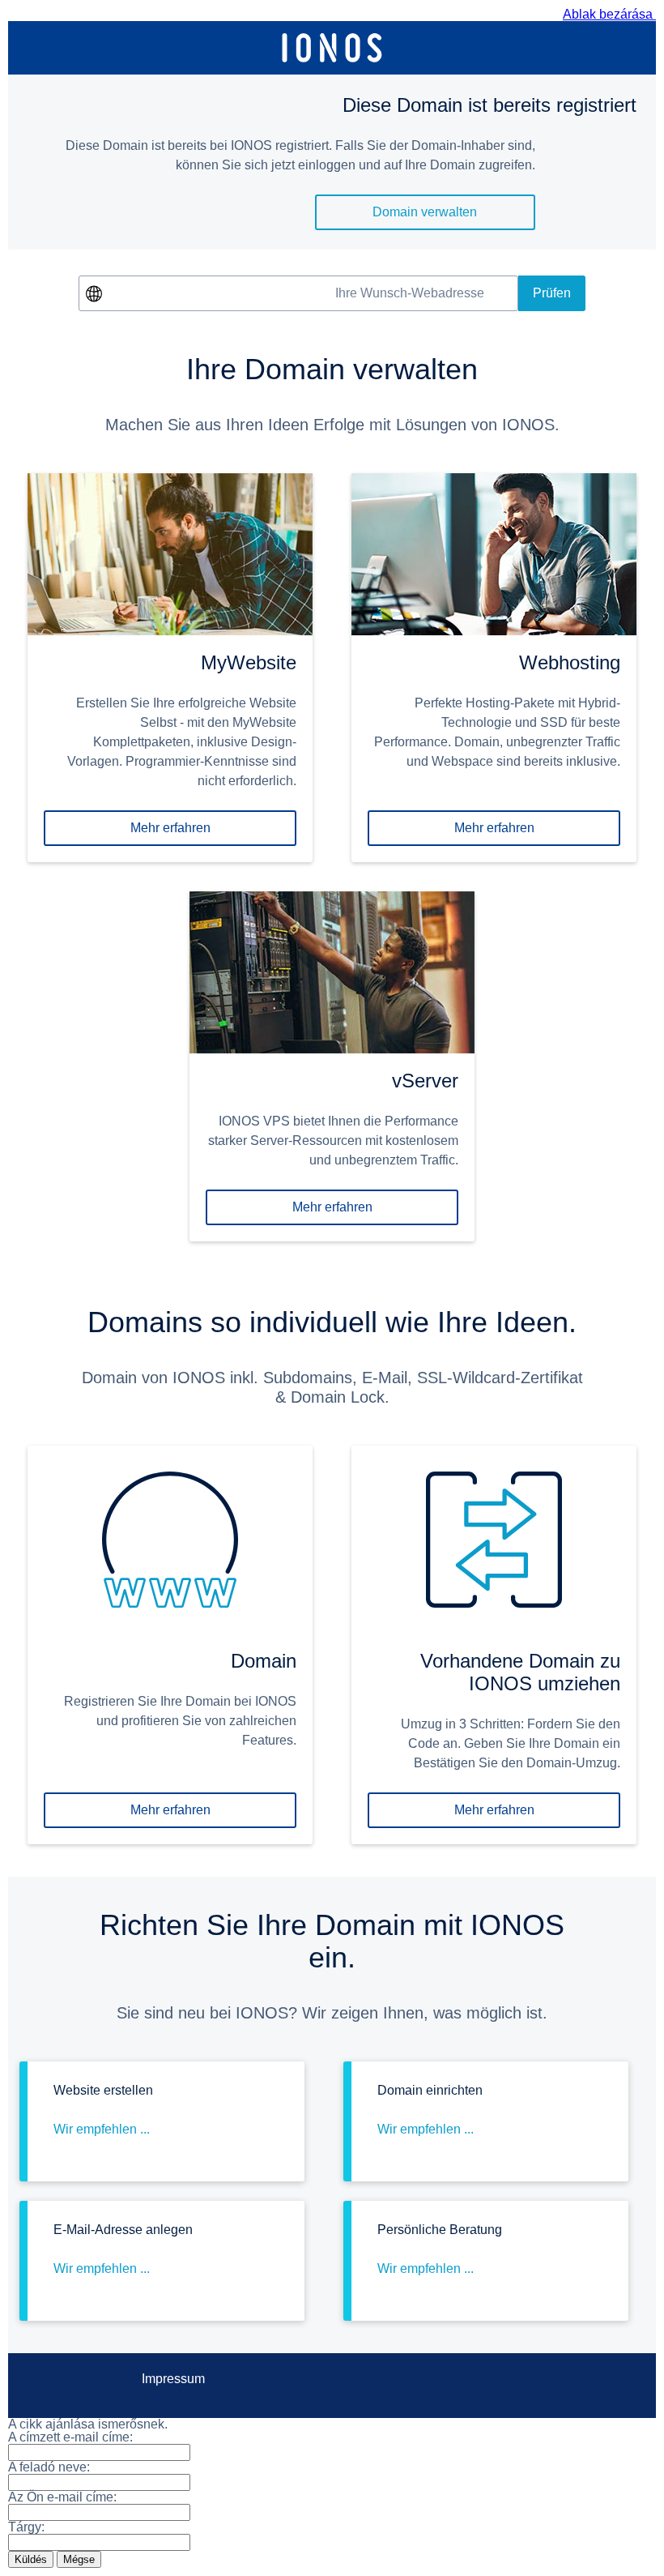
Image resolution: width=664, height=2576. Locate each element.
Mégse (79, 2559)
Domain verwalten (425, 212)
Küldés (31, 2559)
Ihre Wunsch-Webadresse (410, 293)
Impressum (173, 2379)
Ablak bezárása (609, 14)
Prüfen (552, 293)
